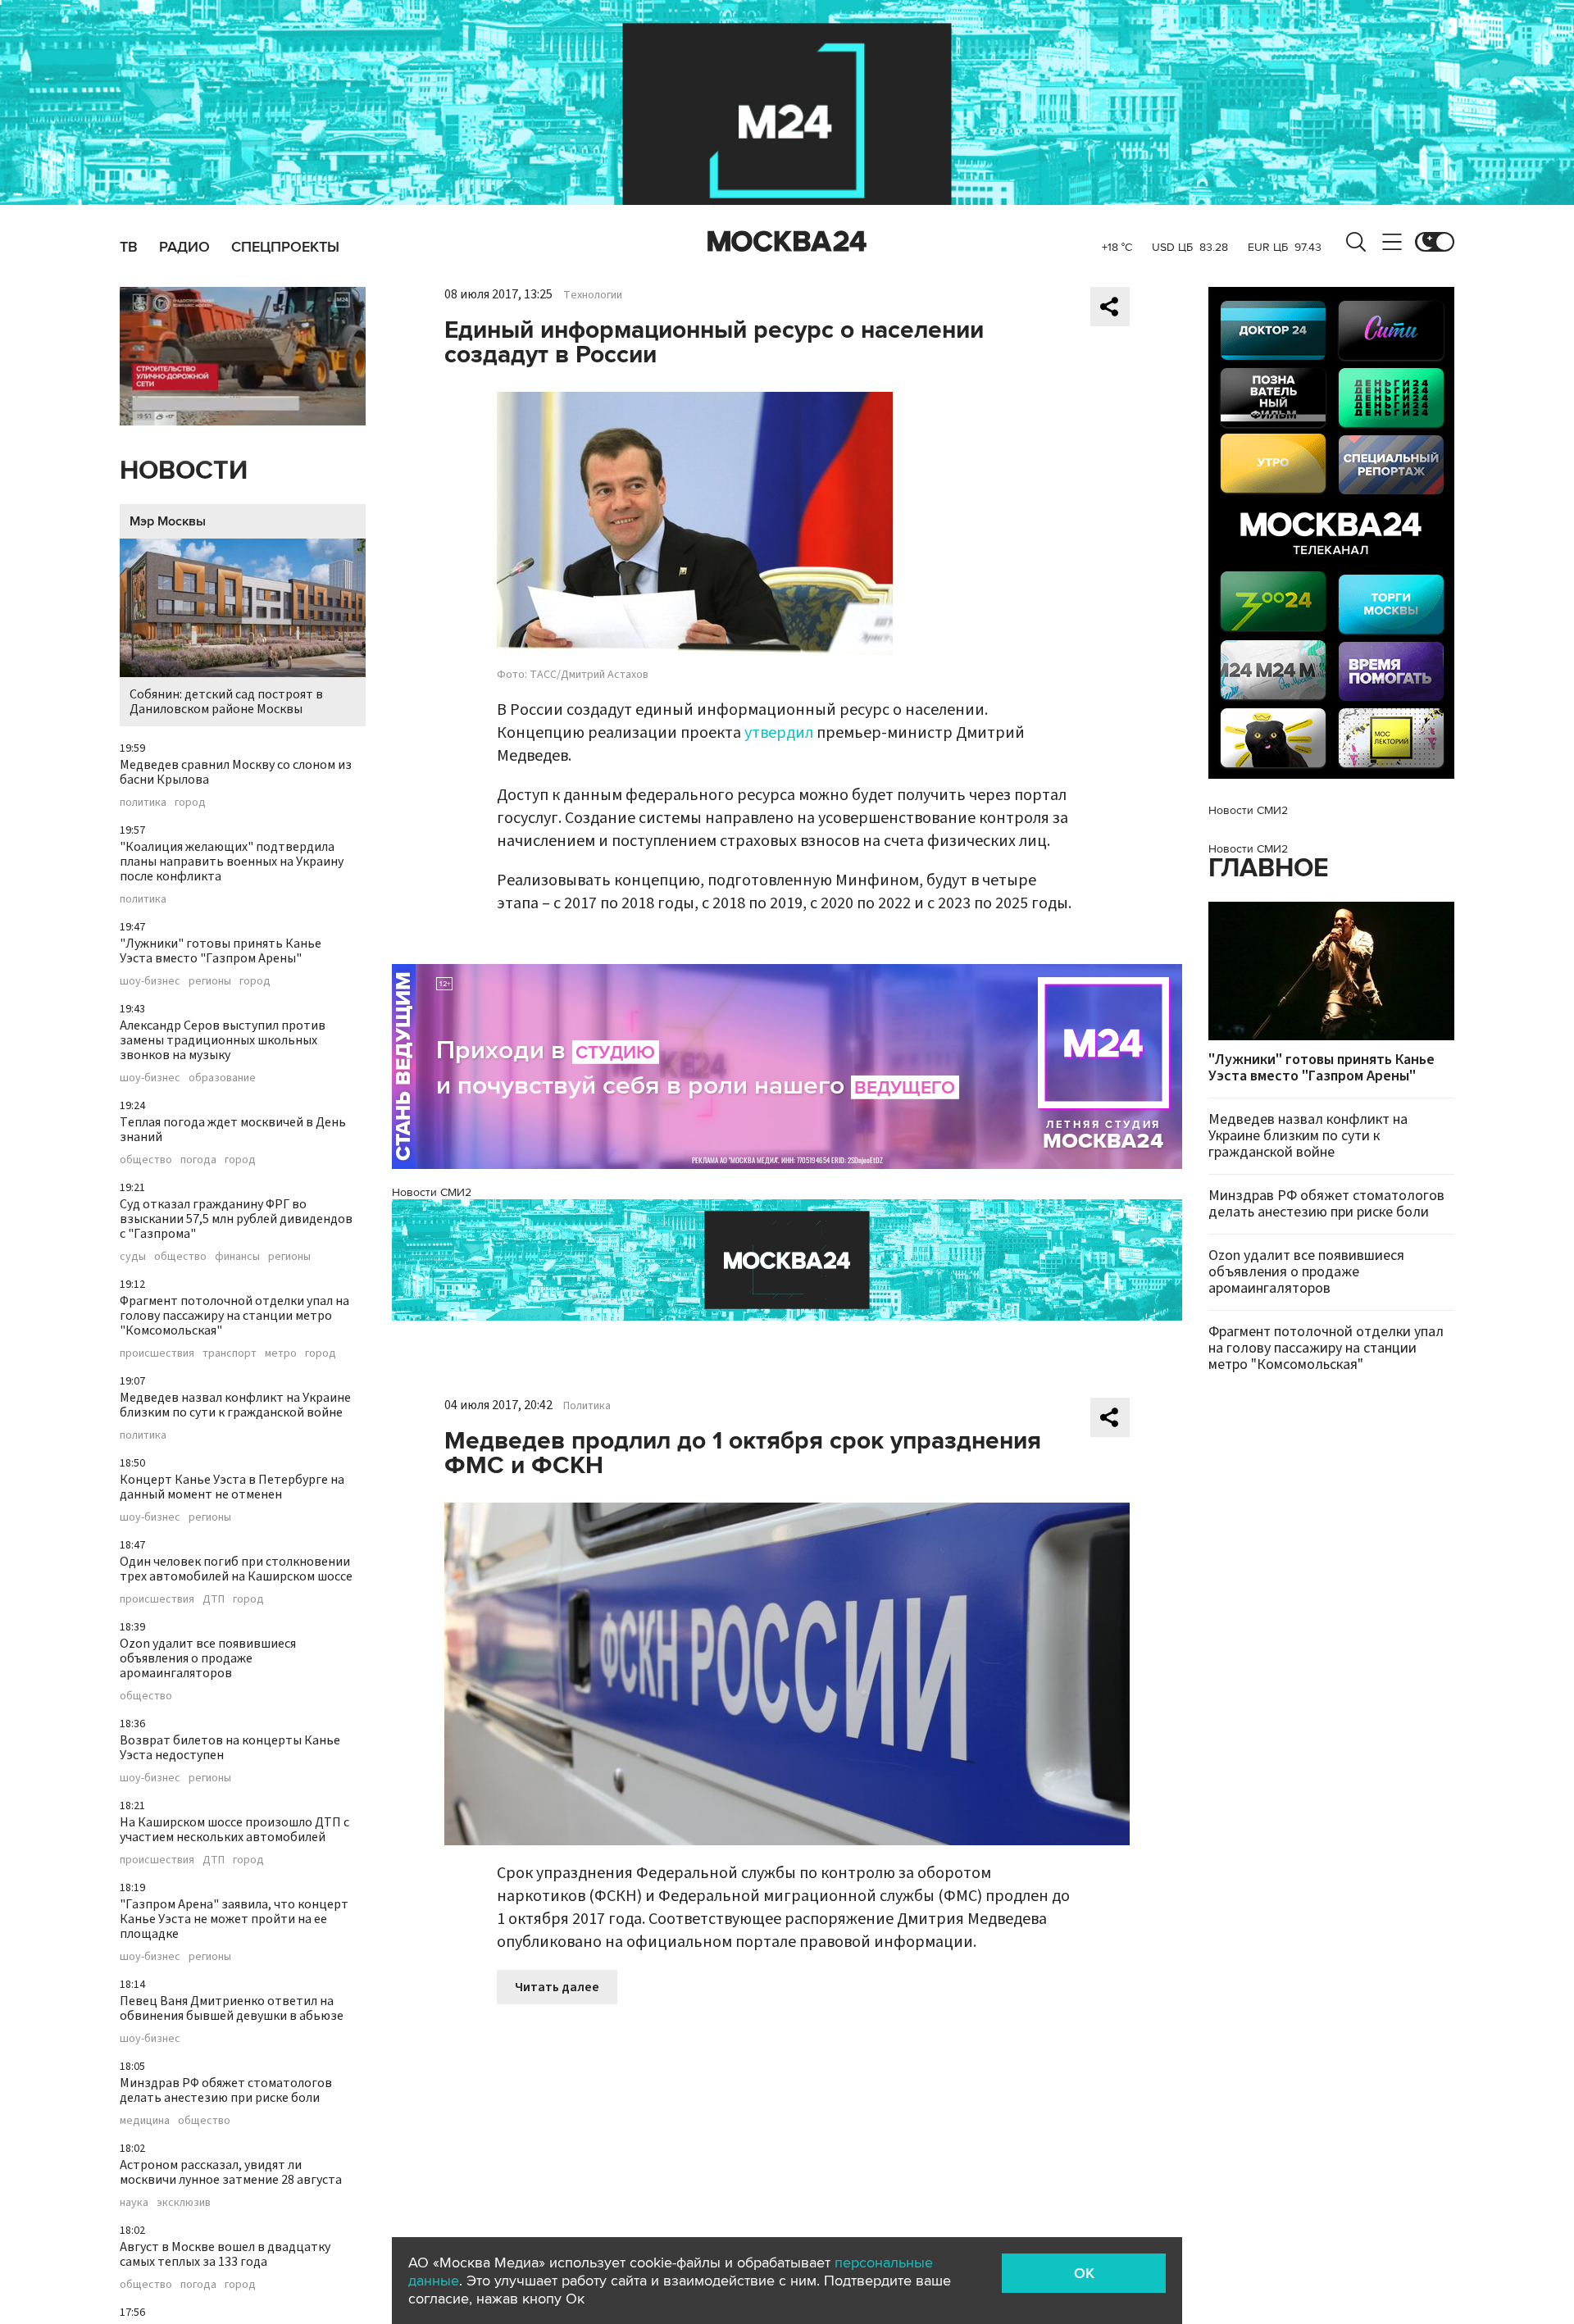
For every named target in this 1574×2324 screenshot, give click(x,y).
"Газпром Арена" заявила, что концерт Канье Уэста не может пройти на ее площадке (234, 1919)
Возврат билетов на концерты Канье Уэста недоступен (230, 1748)
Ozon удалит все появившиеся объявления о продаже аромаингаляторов (208, 1658)
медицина (145, 2121)
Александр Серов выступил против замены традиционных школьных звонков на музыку (223, 1040)
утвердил (779, 733)
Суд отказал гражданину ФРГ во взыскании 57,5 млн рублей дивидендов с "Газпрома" (236, 1219)
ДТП (214, 1599)
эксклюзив (184, 2203)
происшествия (157, 1353)
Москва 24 (787, 242)
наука (134, 2203)
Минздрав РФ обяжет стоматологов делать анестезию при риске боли (226, 2090)
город (190, 803)
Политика (587, 1406)
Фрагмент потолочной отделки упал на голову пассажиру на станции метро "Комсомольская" (234, 1316)
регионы (210, 981)
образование (222, 1078)
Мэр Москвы (168, 521)
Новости (184, 471)
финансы (237, 1257)
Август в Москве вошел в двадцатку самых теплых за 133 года (225, 2254)
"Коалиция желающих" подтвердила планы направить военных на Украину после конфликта (232, 862)
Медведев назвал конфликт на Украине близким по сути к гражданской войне (235, 1405)
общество (146, 1160)
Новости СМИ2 (432, 1192)
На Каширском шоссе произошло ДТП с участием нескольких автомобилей (234, 1830)
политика (143, 803)
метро (281, 1353)
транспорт (230, 1353)
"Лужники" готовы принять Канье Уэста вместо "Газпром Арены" (221, 951)
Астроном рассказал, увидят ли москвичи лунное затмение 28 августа (231, 2172)
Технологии (593, 295)
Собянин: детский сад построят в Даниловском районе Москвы (226, 702)
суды (133, 1257)
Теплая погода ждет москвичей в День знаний (233, 1130)
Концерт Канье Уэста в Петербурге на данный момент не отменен (232, 1487)
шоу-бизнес (150, 981)
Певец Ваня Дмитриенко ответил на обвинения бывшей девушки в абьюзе (232, 2008)
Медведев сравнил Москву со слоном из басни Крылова (236, 772)
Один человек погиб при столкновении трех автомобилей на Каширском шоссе (236, 1569)
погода (198, 1160)
